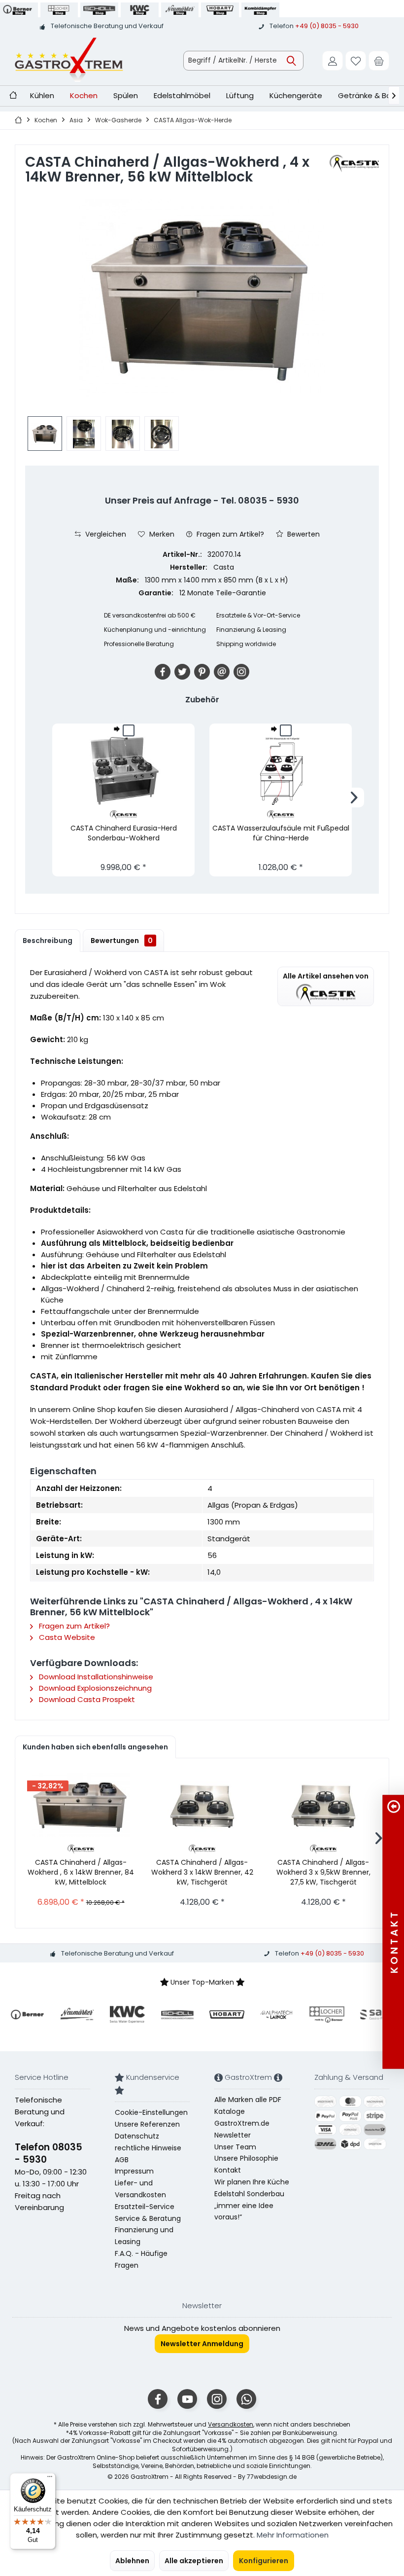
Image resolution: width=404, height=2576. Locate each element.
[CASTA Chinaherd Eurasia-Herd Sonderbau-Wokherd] (123, 771)
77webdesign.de (272, 2477)
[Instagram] (241, 672)
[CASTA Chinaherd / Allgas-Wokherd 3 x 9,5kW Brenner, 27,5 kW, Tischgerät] (323, 1805)
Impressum (134, 2171)
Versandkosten (231, 2424)
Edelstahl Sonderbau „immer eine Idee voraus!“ (249, 2206)
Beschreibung (48, 941)
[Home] (13, 96)
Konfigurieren (264, 2561)
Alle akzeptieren (194, 2561)
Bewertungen (122, 941)
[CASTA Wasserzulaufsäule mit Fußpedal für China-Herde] (281, 771)
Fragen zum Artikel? (229, 534)
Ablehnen (132, 2561)
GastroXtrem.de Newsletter (242, 2129)
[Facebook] (163, 672)
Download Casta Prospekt (86, 1699)
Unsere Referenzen (147, 2124)
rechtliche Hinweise (148, 2148)
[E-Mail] (222, 672)
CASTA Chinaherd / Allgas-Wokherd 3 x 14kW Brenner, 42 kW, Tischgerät (202, 1872)
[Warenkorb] (379, 61)
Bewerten (303, 534)
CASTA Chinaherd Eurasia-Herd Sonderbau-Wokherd (124, 833)
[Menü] (50, 2479)
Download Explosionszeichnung (94, 1688)
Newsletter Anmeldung (202, 2344)
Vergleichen (105, 534)
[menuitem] (379, 61)
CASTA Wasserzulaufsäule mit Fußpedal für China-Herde (281, 833)
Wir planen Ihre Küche (252, 2182)
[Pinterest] (202, 672)
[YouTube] (187, 2399)
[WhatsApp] (246, 2399)
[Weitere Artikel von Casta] (354, 163)
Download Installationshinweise (95, 1677)
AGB (122, 2160)
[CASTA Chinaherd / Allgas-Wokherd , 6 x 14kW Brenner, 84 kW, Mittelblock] (81, 1805)
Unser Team (235, 2147)
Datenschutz (137, 2136)
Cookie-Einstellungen (151, 2112)
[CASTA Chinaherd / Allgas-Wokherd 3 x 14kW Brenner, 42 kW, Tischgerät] (202, 1805)
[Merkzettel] (356, 61)
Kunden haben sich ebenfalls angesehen (95, 1747)
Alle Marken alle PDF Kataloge (248, 2105)
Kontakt (228, 2170)
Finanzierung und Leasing (144, 2236)
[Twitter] (182, 672)
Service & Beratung (148, 2218)
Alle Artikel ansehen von (326, 976)
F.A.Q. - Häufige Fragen (141, 2259)
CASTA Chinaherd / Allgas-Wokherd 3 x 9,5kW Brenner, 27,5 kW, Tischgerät (323, 1872)
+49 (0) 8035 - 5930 (327, 26)
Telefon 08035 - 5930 (49, 2153)
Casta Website (66, 1637)
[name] (27, 2014)
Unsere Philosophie (246, 2158)
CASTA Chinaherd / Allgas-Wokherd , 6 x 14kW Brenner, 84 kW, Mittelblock (81, 1872)
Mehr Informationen (293, 2535)
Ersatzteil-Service (145, 2207)
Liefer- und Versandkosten (140, 2189)
